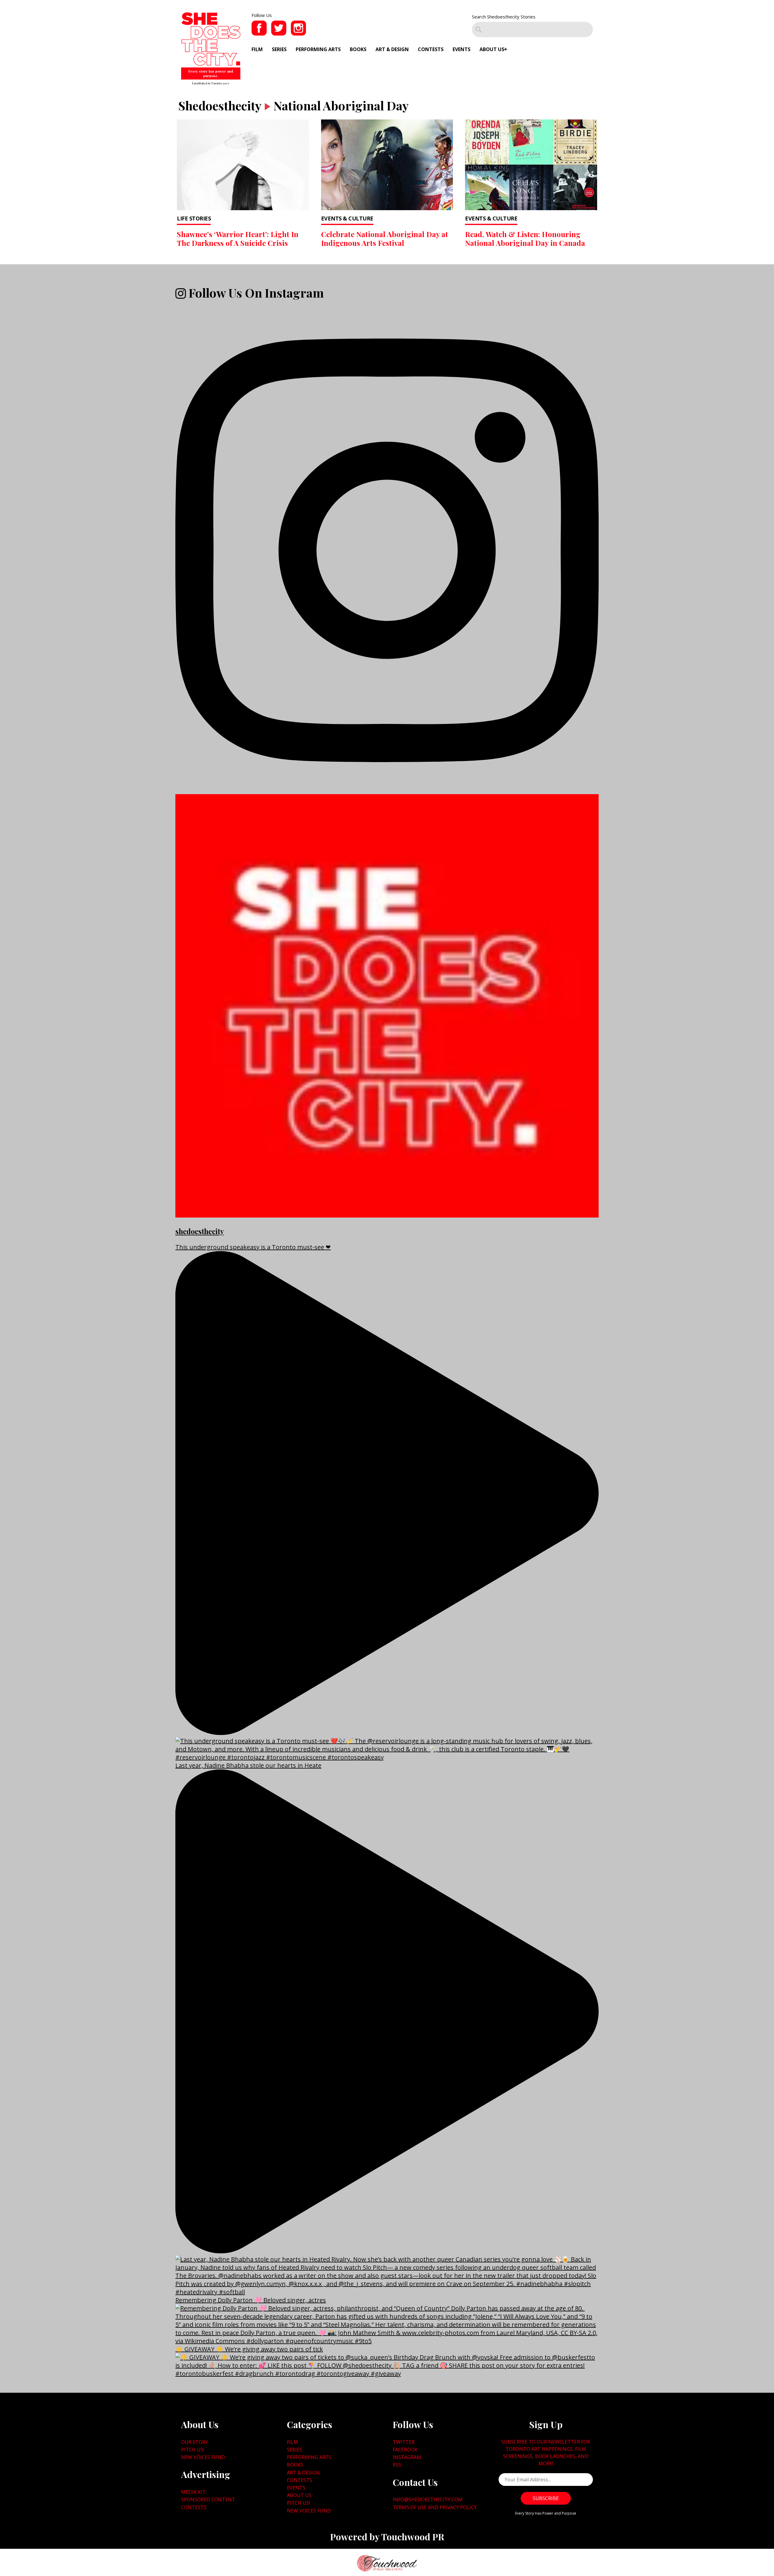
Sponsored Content (208, 2499)
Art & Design (392, 49)
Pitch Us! (193, 2450)
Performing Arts (318, 49)
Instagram (407, 2457)
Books (358, 49)
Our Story (195, 2442)
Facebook (405, 2450)
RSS (397, 2465)
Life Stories (194, 218)
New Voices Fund (203, 2457)
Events (462, 49)
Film (257, 49)
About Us (492, 49)
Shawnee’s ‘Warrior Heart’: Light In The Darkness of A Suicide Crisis (238, 238)
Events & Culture (347, 218)
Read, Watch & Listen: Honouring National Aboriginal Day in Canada (525, 238)
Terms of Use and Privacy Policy (435, 2507)
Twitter (404, 2442)
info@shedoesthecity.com (428, 2499)
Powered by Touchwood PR (387, 2537)
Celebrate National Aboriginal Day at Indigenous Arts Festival (385, 238)
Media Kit (193, 2492)
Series (279, 49)
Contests (431, 49)
